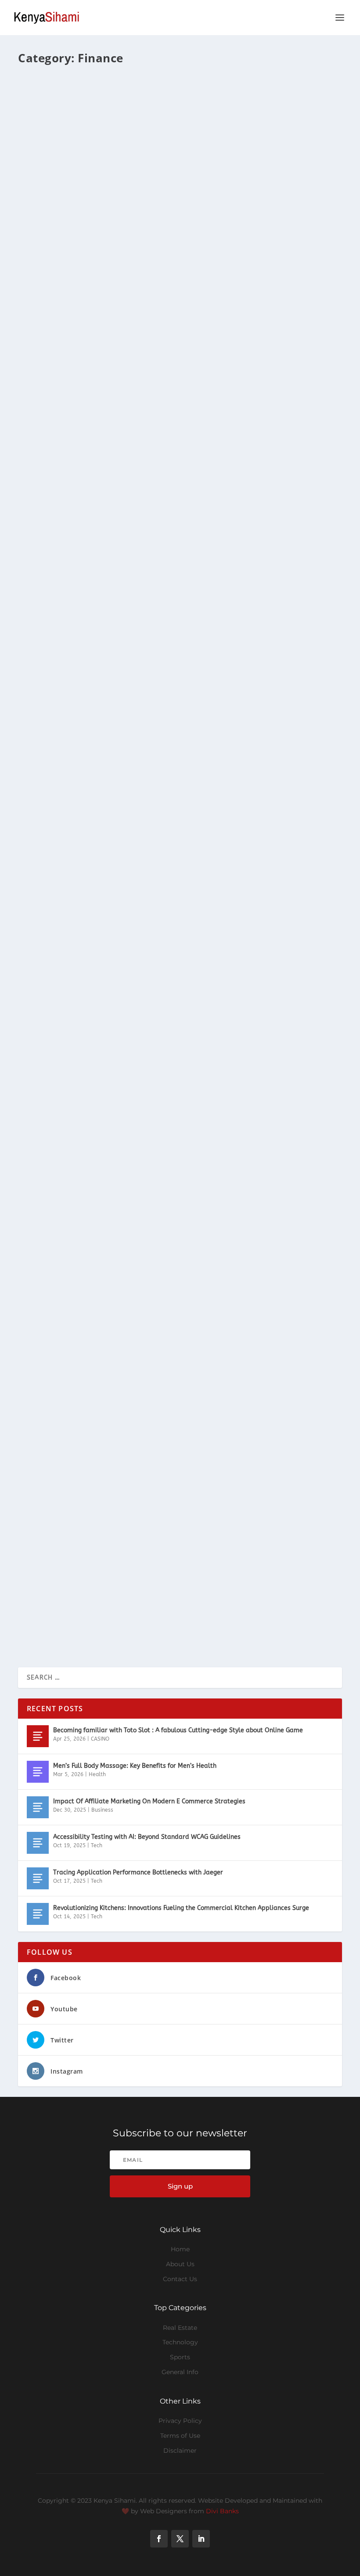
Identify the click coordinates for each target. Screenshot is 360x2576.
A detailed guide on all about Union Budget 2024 (116, 757)
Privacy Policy (180, 2421)
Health (97, 1774)
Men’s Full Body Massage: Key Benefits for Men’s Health (135, 1766)
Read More (50, 153)
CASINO (100, 1739)
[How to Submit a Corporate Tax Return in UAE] (177, 1473)
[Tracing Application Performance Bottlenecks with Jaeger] (38, 1878)
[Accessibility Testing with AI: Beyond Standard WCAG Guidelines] (38, 1843)
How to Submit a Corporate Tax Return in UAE (111, 1581)
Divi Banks (222, 2511)
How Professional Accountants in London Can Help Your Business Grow (159, 1024)
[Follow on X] (180, 2539)
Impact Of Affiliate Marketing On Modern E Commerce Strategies (149, 1801)
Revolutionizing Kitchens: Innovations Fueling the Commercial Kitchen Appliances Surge (181, 1908)
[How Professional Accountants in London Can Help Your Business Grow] (167, 922)
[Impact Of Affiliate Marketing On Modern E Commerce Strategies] (38, 1807)
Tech (97, 1845)
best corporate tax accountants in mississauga (114, 193)
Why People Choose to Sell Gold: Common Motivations (128, 493)
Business (102, 1810)
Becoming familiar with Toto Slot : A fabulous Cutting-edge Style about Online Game (178, 1730)
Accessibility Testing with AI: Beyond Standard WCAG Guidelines (147, 1837)
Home (180, 2249)
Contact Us (180, 2279)
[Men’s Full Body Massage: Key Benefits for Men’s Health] (38, 1772)
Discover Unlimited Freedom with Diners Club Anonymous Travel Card (156, 1302)
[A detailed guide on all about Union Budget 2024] (164, 656)
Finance (105, 98)
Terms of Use (180, 2436)
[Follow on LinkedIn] (201, 2539)
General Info (180, 2372)
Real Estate (180, 2328)
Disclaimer (180, 2451)
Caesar (43, 98)
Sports (180, 2357)
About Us (180, 2264)
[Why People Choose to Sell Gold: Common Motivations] (176, 385)
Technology (180, 2342)
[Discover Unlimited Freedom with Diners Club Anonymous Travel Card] (176, 1194)
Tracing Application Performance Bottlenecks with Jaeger (138, 1872)
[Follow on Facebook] (159, 2539)
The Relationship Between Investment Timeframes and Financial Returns (163, 84)
